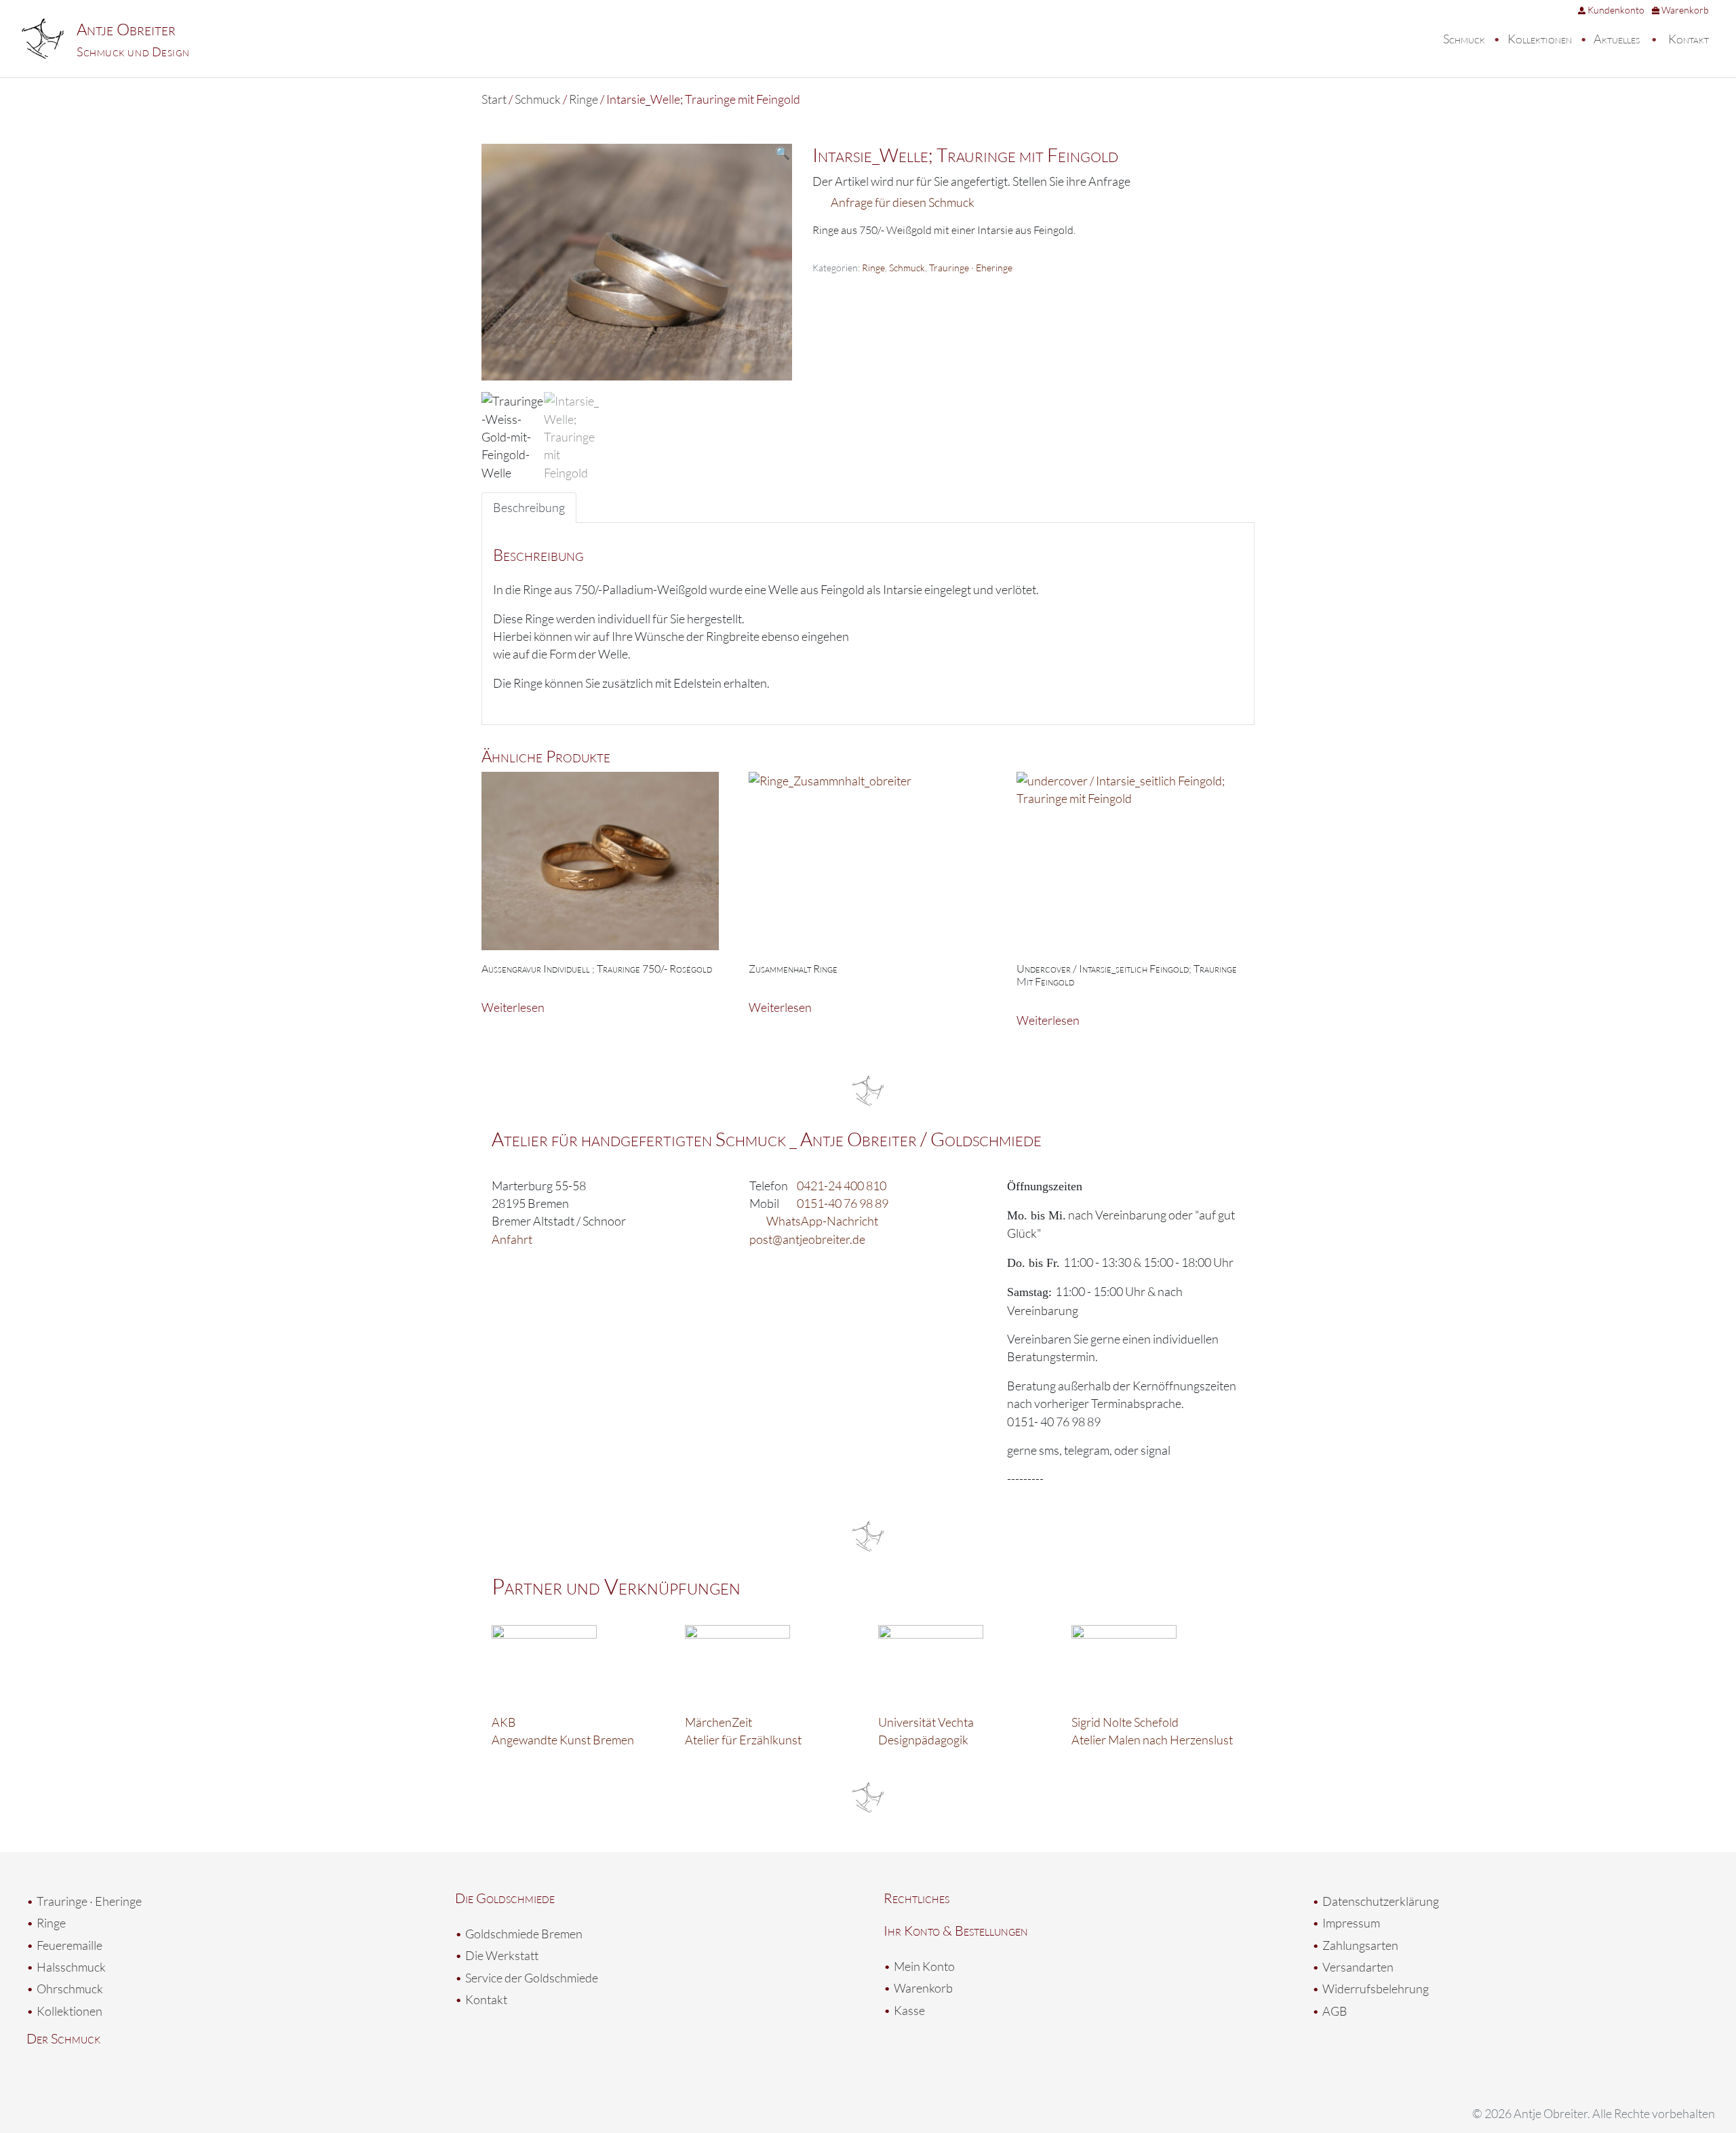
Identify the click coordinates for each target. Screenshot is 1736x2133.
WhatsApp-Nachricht (822, 1221)
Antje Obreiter (126, 29)
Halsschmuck (71, 1967)
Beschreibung (529, 507)
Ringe (584, 99)
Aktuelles (1617, 39)
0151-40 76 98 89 (843, 1203)
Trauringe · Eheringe (971, 268)
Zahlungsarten (1360, 1945)
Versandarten (1358, 1967)
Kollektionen (1540, 39)
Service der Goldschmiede (532, 1978)
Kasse (909, 2010)
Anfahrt (512, 1239)
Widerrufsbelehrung (1376, 1989)
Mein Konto (924, 1966)
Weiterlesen (513, 1007)
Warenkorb (1684, 10)
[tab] (529, 507)
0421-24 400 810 (842, 1186)
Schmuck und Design (133, 52)
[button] (783, 153)
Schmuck (1464, 39)
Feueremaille (70, 1945)
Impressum (1351, 1923)
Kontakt (1689, 39)
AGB (1335, 2011)
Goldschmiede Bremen (524, 1934)
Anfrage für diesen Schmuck (903, 202)
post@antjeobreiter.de (807, 1239)
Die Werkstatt (502, 1955)
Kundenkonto (1615, 10)
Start (494, 99)
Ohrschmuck (70, 1989)
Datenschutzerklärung (1381, 1901)
